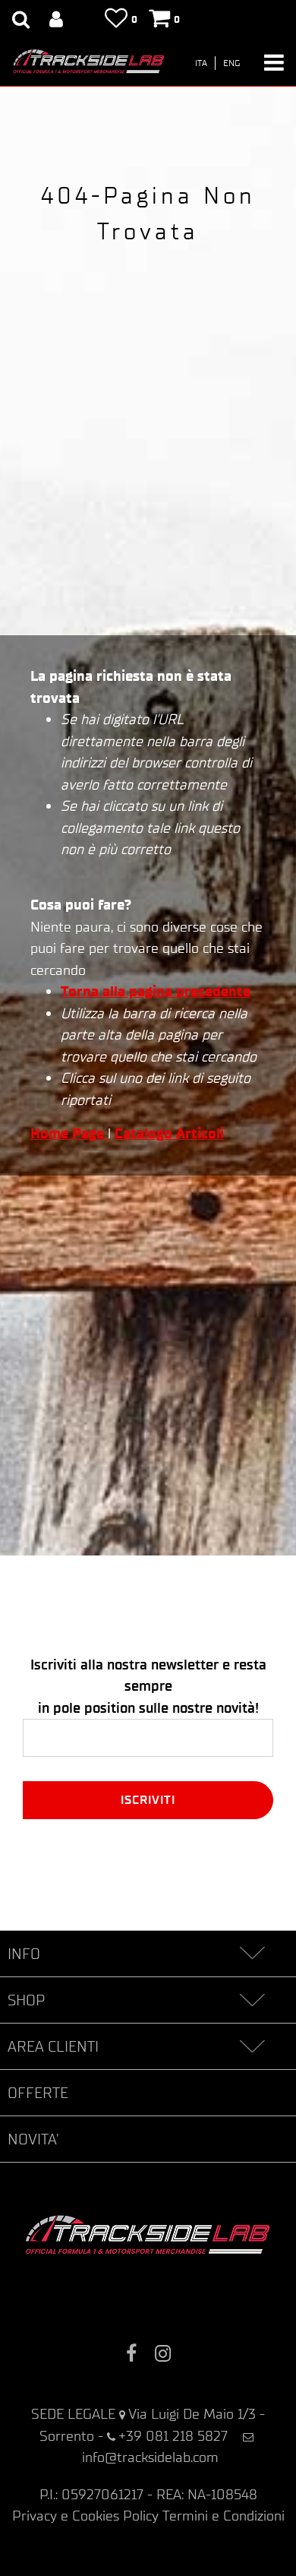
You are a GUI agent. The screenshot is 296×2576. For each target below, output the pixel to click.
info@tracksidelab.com (150, 2457)
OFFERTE (38, 2093)
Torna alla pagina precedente (156, 991)
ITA (201, 63)
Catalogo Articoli (169, 1133)
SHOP (26, 2000)
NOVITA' (33, 2139)
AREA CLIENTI (53, 2046)
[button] (148, 1800)
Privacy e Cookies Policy (85, 2516)
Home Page (69, 1133)
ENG (232, 63)
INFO (24, 1954)
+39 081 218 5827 (173, 2436)
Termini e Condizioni (224, 2516)
